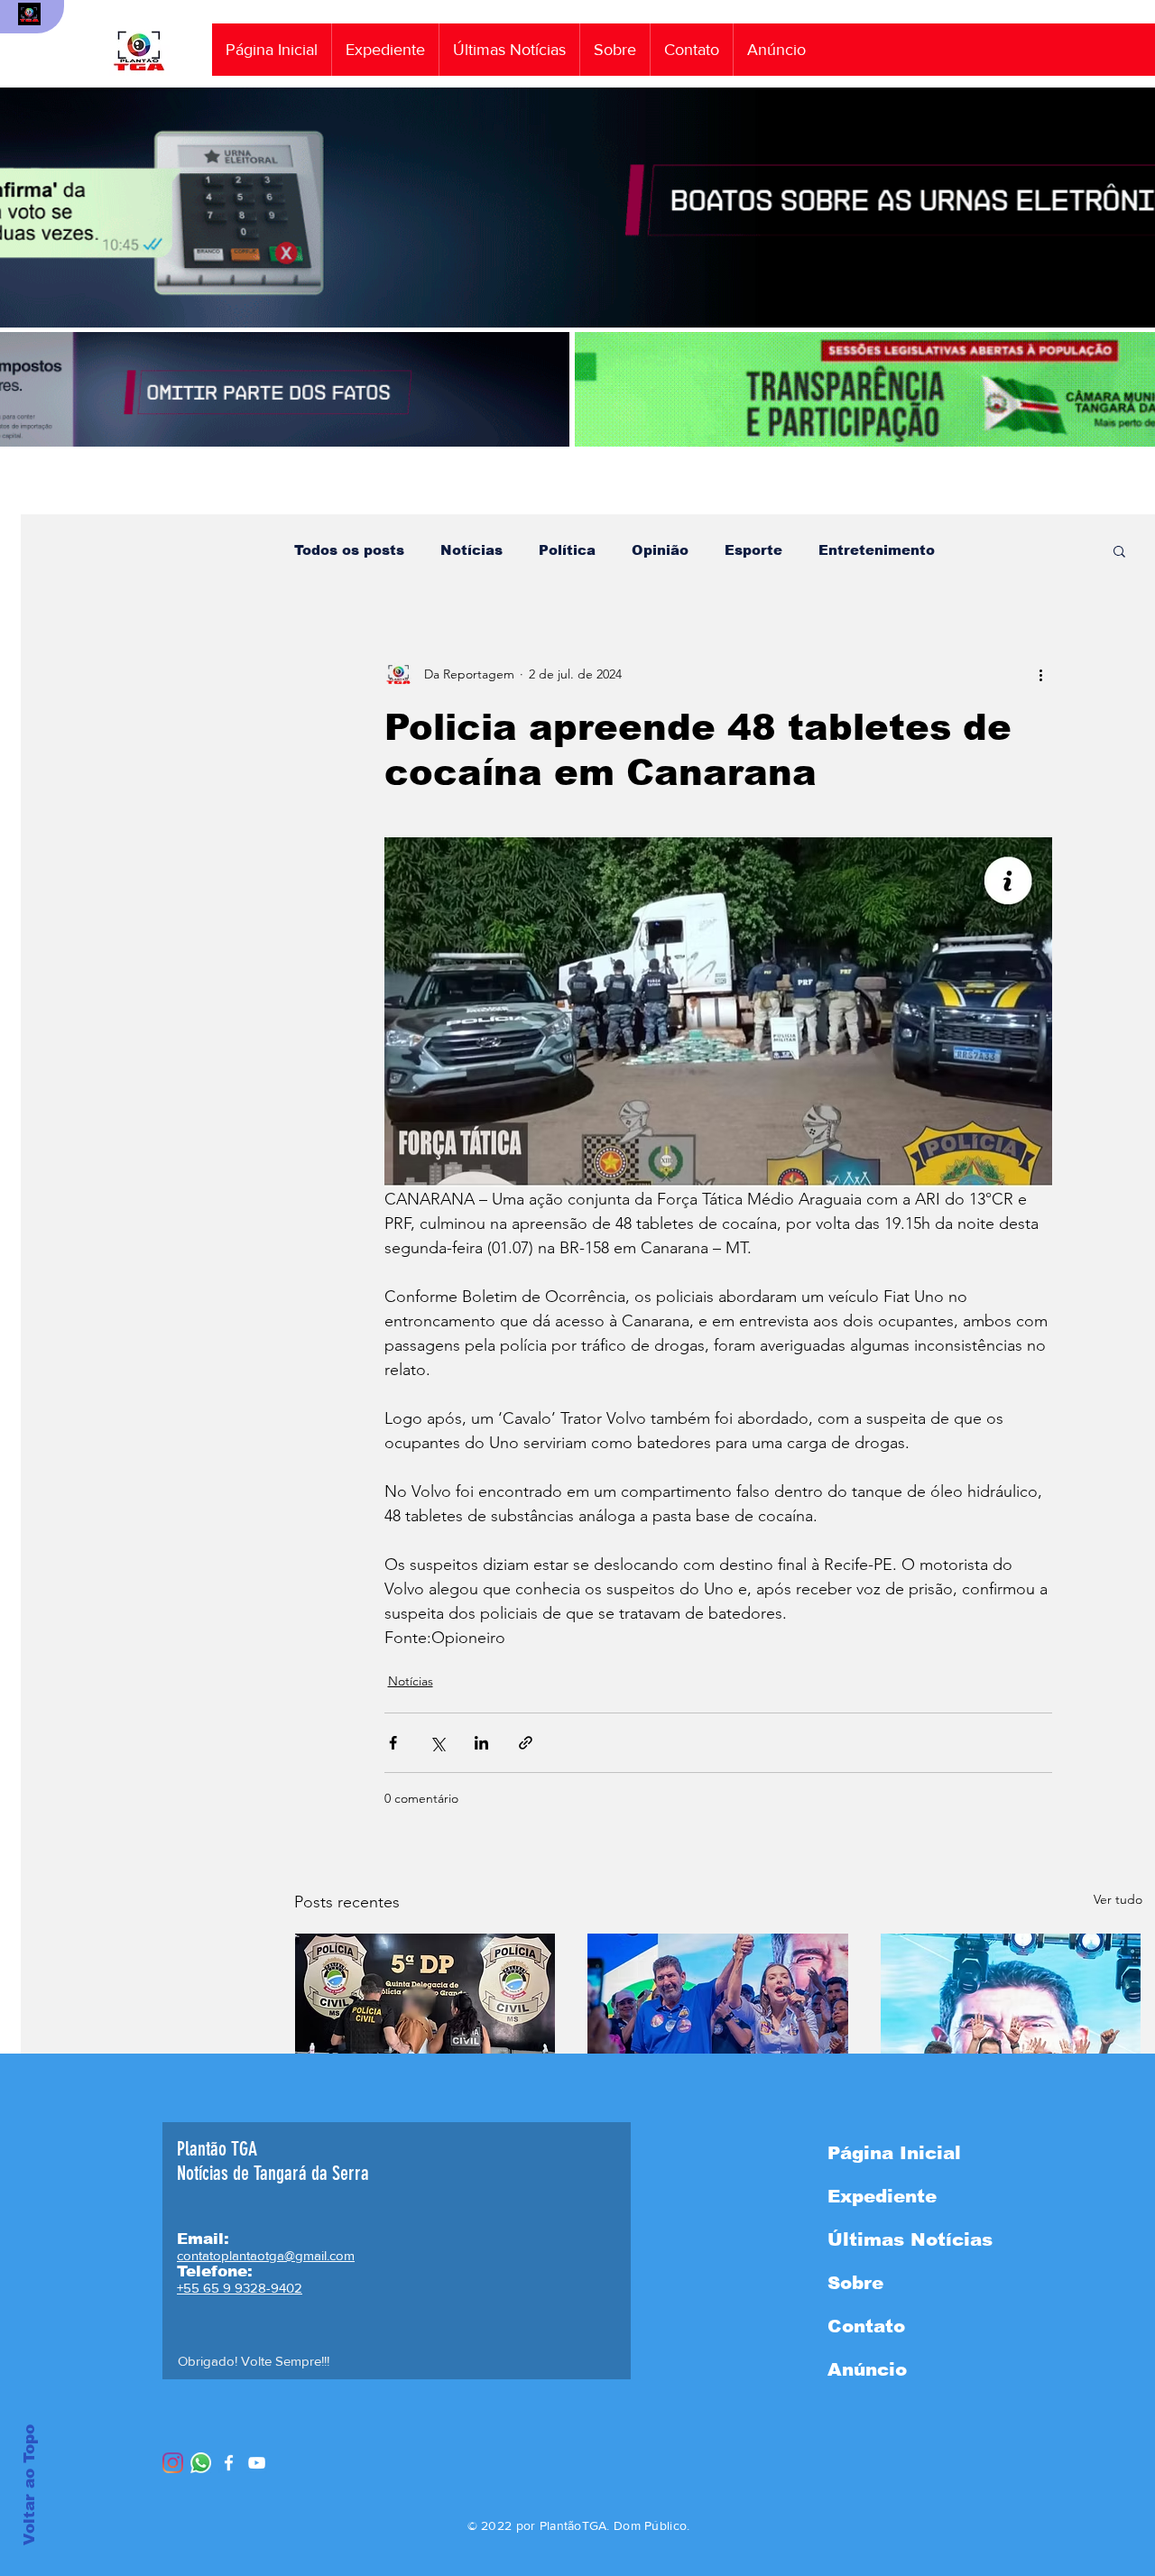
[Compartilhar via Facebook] (393, 1743)
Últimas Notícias (910, 2239)
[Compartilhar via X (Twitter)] (437, 1743)
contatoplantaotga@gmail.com (266, 2255)
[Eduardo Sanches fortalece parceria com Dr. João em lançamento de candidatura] (1011, 2007)
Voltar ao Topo (29, 2485)
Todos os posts (349, 550)
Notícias (471, 550)
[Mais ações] (1041, 674)
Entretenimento (877, 550)
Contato (866, 2326)
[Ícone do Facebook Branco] (229, 2463)
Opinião (660, 550)
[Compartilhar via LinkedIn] (481, 1743)
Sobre (855, 2283)
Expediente (882, 2196)
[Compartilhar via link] (526, 1743)
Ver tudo (1118, 1899)
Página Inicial (894, 2153)
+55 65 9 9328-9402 (240, 2288)
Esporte (753, 550)
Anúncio (867, 2369)
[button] (1119, 550)
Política (567, 550)
